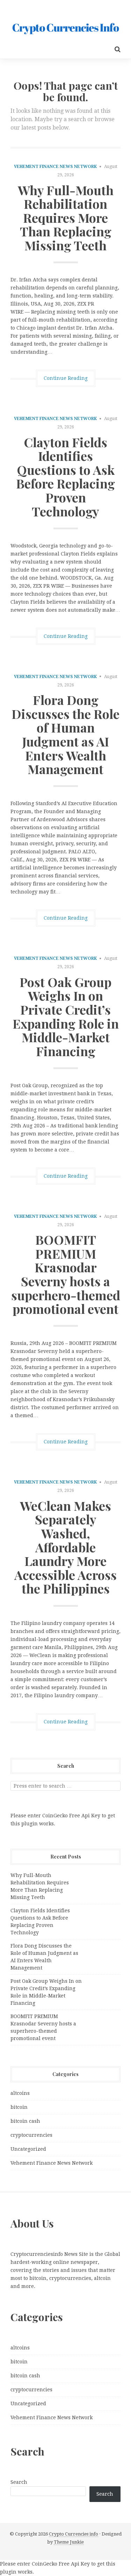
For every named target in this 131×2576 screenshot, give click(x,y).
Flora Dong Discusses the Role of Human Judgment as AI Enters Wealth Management (65, 734)
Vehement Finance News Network (55, 167)
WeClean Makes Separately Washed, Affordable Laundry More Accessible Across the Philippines (65, 1547)
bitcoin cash (25, 2121)
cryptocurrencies (31, 2135)
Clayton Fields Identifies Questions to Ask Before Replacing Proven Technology (65, 477)
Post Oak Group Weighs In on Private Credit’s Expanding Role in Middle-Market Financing (66, 1016)
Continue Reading (66, 378)
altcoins (20, 2093)
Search (19, 2482)
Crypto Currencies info (74, 2534)
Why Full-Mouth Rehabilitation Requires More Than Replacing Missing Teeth (66, 218)
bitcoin (19, 2107)
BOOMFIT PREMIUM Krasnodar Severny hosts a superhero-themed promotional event (66, 1274)
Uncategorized (28, 2149)
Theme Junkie (69, 2542)
